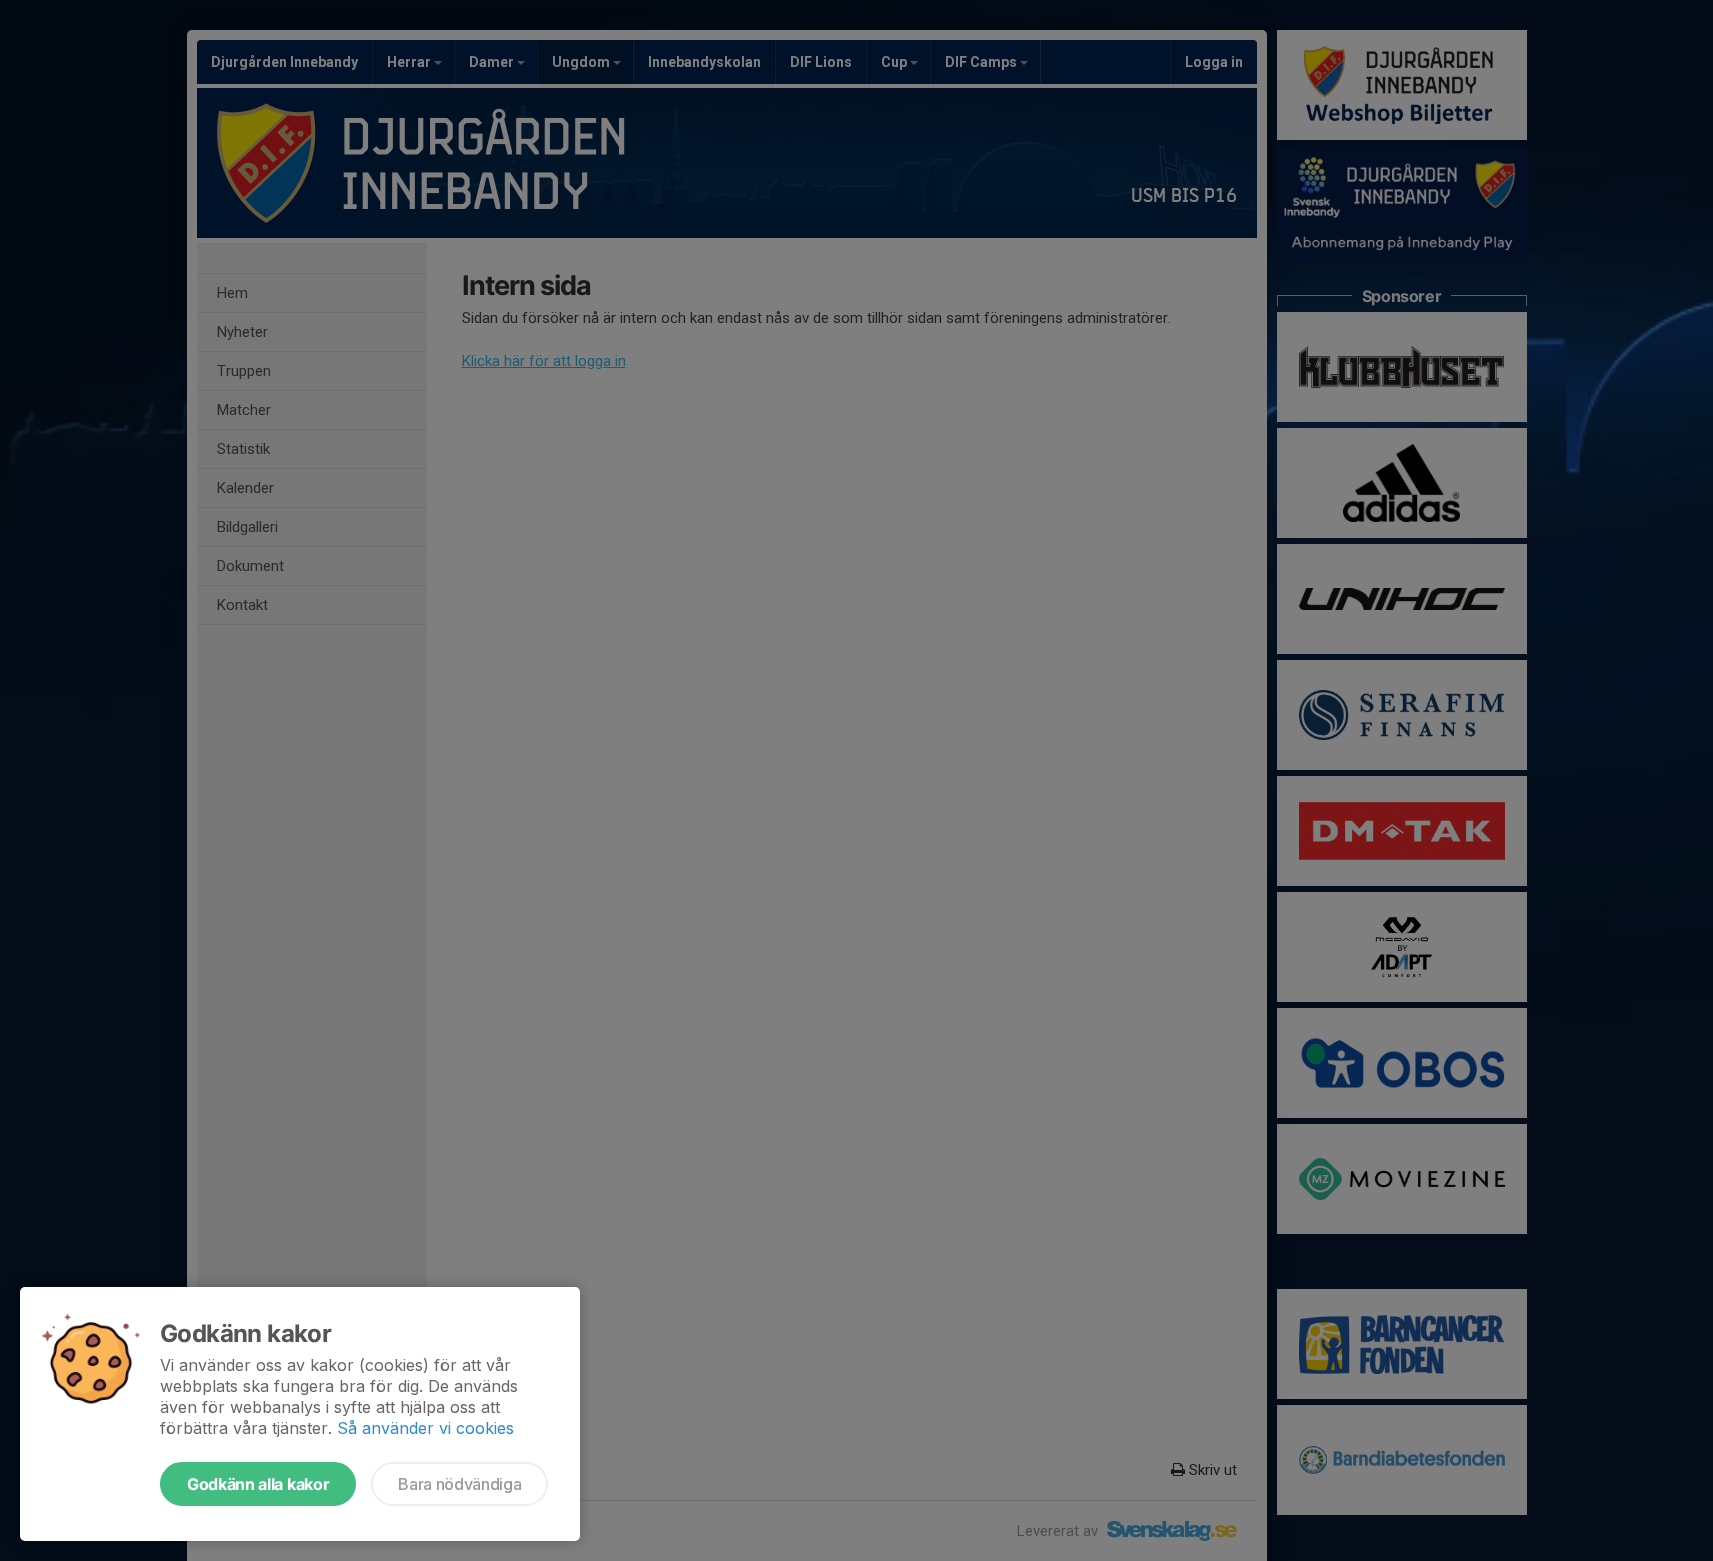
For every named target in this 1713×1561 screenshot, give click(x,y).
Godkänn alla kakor (258, 1484)
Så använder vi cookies (425, 1428)
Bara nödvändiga (459, 1484)
